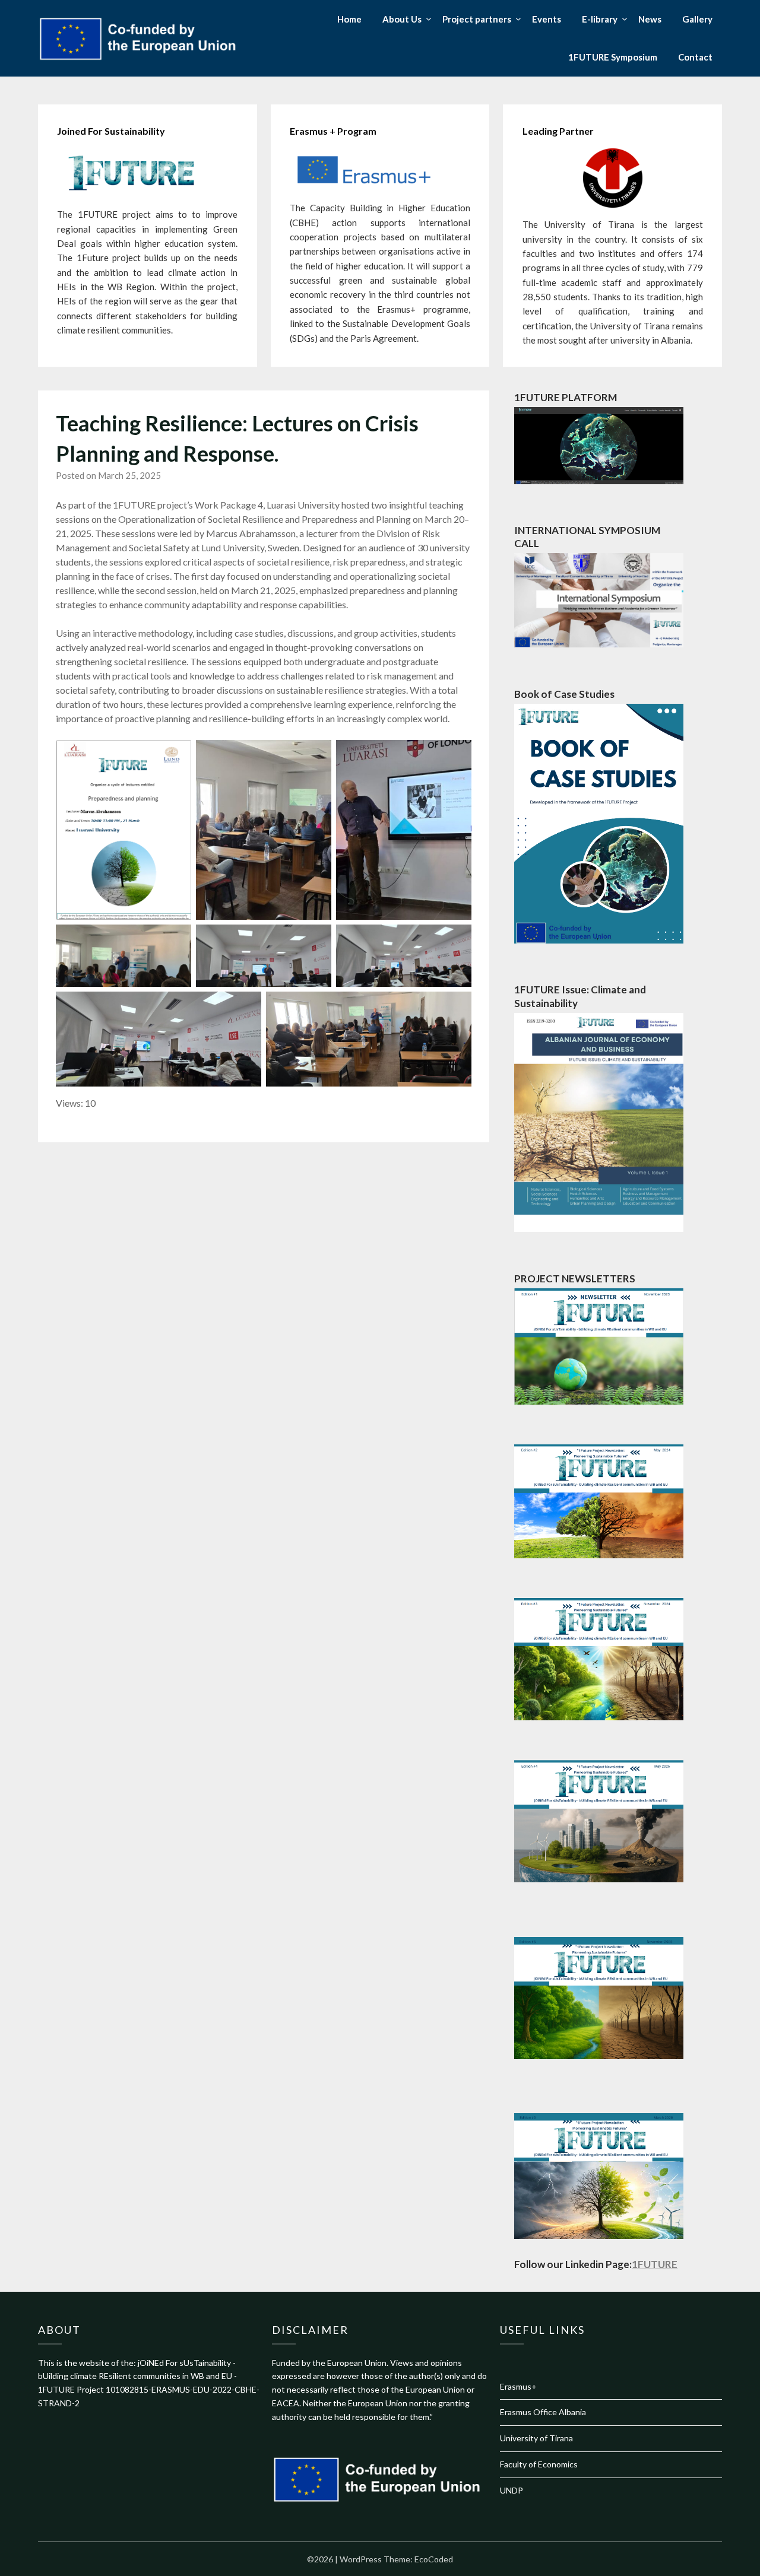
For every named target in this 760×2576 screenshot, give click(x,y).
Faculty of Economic (537, 2464)
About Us (402, 19)
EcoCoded (434, 2559)
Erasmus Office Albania (543, 2412)
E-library (600, 19)
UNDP (512, 2490)
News (650, 19)
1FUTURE (655, 2264)
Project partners (477, 19)
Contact (695, 57)
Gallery (697, 19)
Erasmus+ (518, 2386)
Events (547, 19)
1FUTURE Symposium (613, 57)
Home (349, 19)
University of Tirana (536, 2438)
